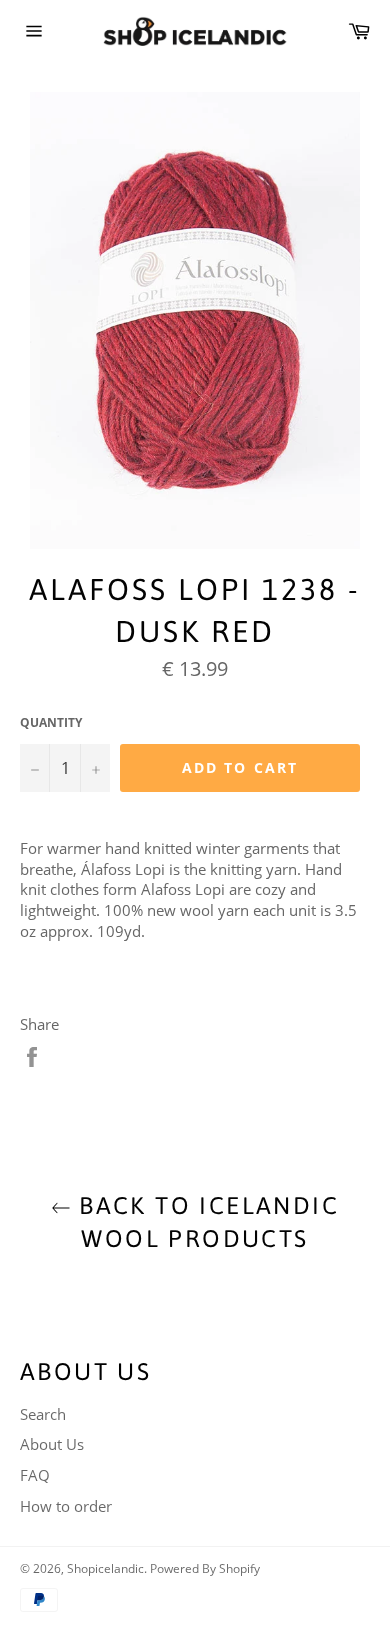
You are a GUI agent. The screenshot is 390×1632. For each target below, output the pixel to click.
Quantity (51, 723)
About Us (52, 1444)
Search (43, 1414)
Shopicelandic (105, 1568)
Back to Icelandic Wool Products (205, 1222)
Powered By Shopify (205, 1568)
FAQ (35, 1475)
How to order (66, 1506)
